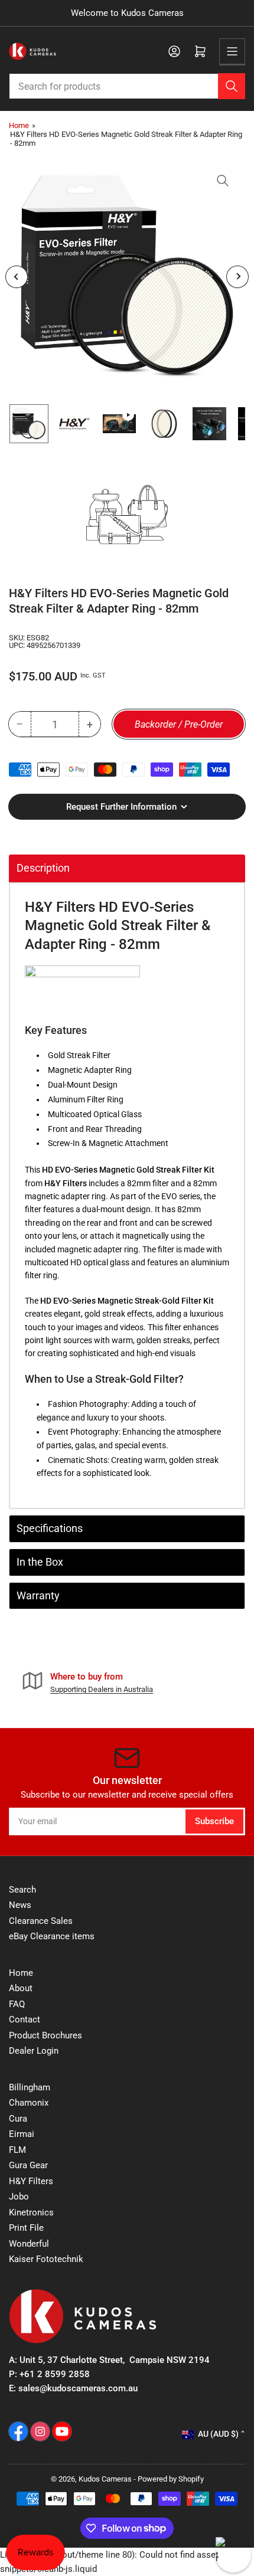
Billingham (30, 2087)
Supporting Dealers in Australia (102, 1689)
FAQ (17, 2004)
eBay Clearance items (52, 1936)
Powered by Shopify (171, 2479)
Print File (26, 2228)
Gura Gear (28, 2165)
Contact (25, 2019)
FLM (17, 2150)
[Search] (232, 86)
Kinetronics (31, 2212)
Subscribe (214, 1821)
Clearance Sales (41, 1921)
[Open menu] (232, 51)
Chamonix (29, 2103)
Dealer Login (34, 2051)
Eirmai (22, 2134)
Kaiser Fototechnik (46, 2259)
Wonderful (29, 2244)
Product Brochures (45, 2035)
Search (22, 1890)
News (20, 1905)
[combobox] (127, 86)
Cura (18, 2119)
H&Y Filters (31, 2181)
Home (19, 125)
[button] (82, 988)
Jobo (19, 2197)
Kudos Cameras (105, 2479)
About (21, 1988)
